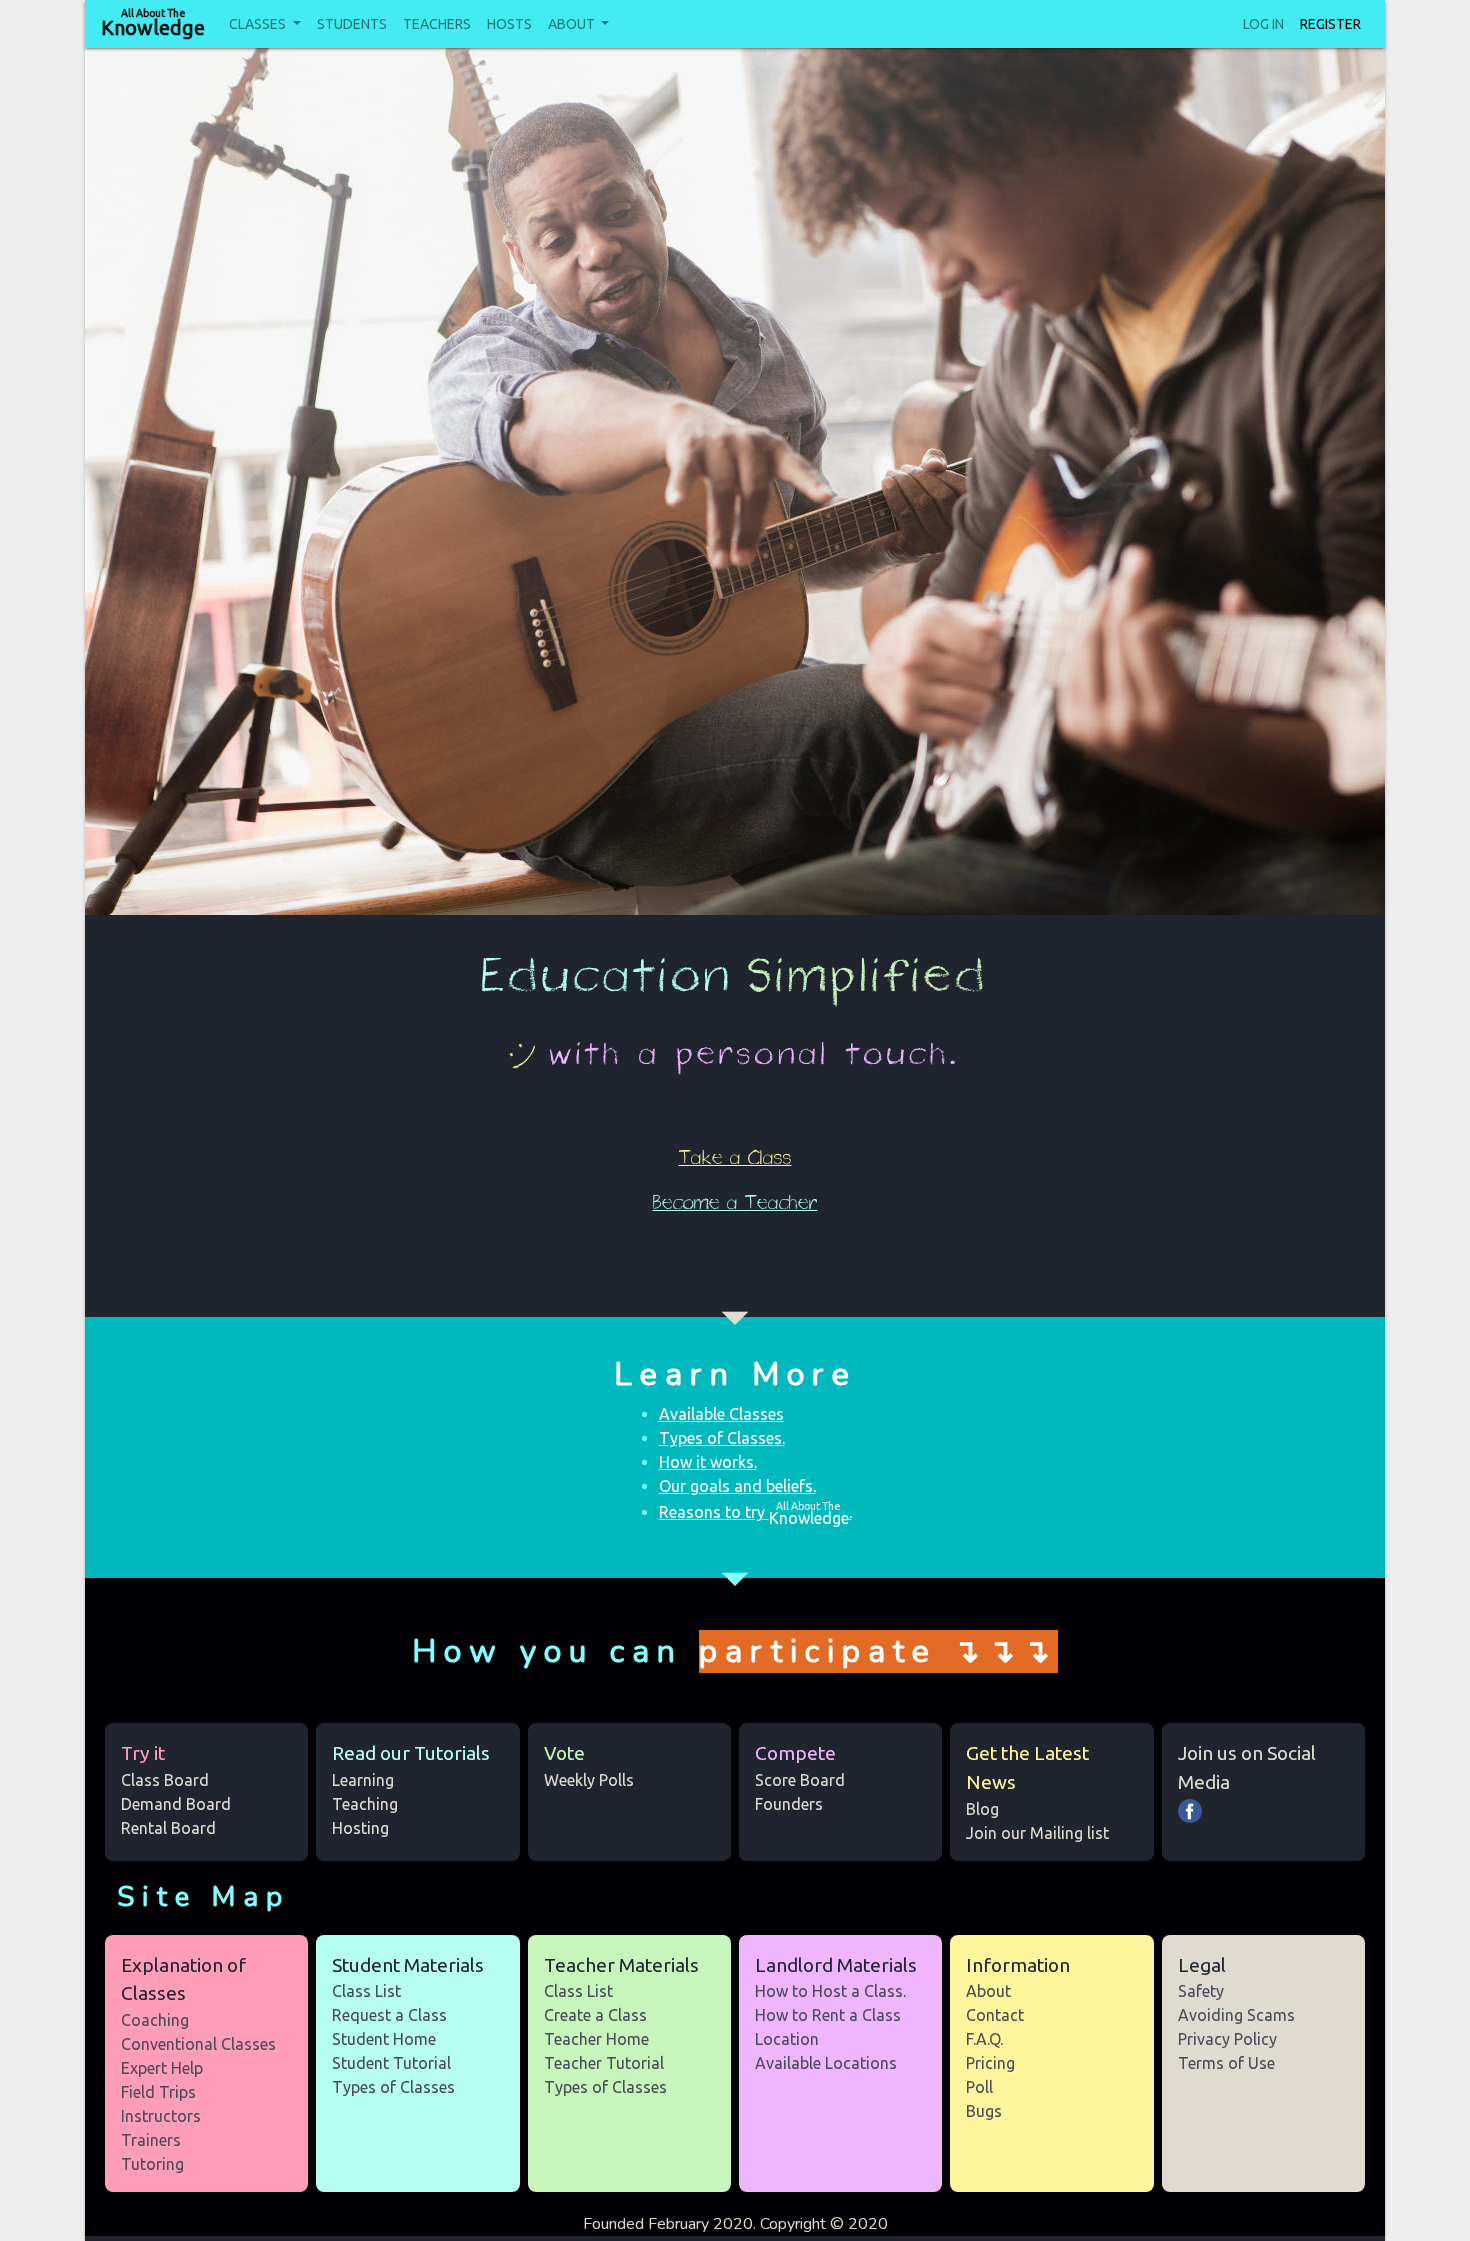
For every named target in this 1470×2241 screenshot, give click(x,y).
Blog (982, 1809)
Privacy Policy (1227, 2039)
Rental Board (168, 1828)
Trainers (151, 2140)
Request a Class (389, 2015)
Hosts (509, 24)
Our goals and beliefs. (737, 1486)
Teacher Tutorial (604, 2063)
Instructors (161, 2116)
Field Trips (158, 2092)
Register (1330, 24)
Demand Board (176, 1804)
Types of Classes (393, 2087)
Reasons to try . (755, 1512)
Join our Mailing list (1037, 1833)
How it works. (708, 1462)
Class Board (165, 1780)
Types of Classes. (722, 1438)
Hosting (360, 1828)
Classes (259, 24)
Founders (789, 1804)
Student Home (384, 2039)
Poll (979, 2087)
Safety (1201, 1991)
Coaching (155, 2020)
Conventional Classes (198, 2044)
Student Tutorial (391, 2063)
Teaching (365, 1804)
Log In (1263, 24)
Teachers (437, 24)
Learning (363, 1780)
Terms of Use (1226, 2063)
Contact (995, 2015)
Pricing (990, 2063)
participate (818, 1651)
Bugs (984, 2111)
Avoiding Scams (1236, 2015)
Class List (366, 1991)
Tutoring (152, 2164)
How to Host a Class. (830, 1991)
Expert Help (162, 2068)
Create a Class (595, 2015)
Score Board (800, 1780)
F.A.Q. (984, 2039)
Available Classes (721, 1414)
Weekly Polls (589, 1780)
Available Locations (826, 2063)
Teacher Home (596, 2039)
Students (352, 24)
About (573, 24)
